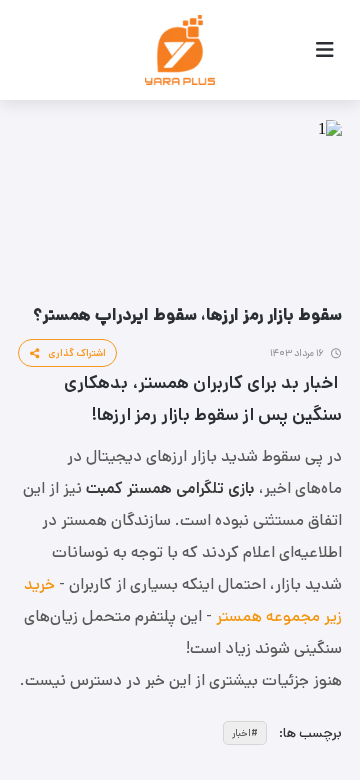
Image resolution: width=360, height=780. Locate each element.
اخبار (241, 733)
